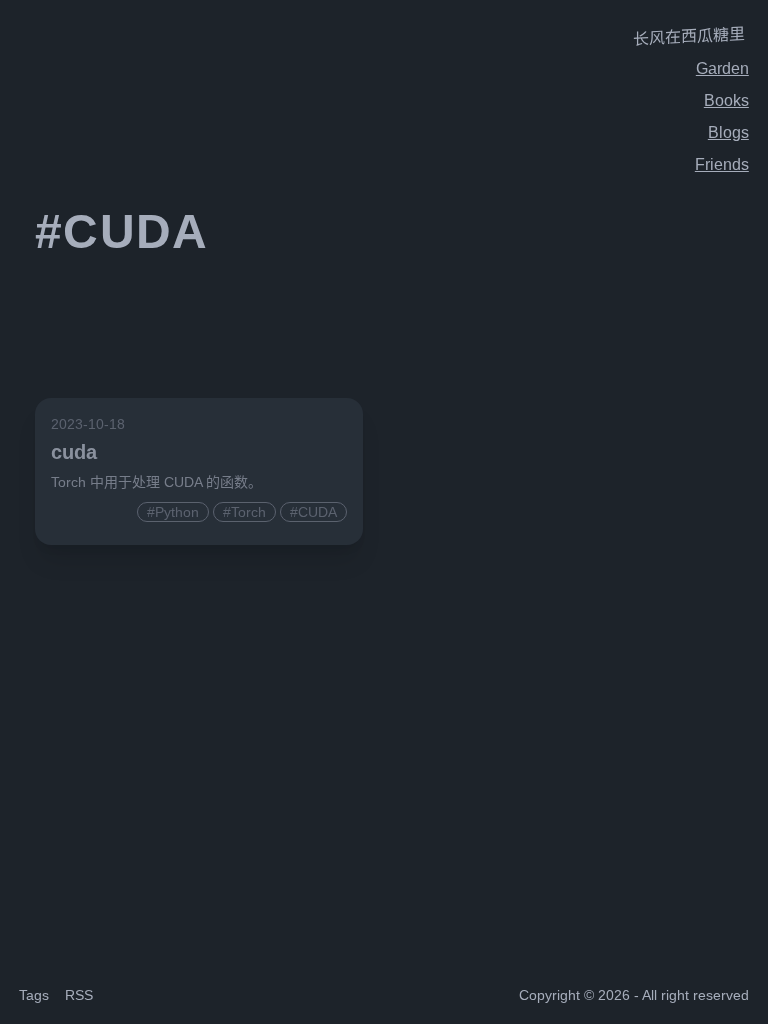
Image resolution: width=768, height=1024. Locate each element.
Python (177, 512)
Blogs (728, 132)
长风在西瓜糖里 (689, 36)
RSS (79, 995)
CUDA (317, 512)
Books (726, 100)
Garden (722, 68)
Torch (248, 512)
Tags (34, 995)
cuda (74, 452)
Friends (722, 164)
